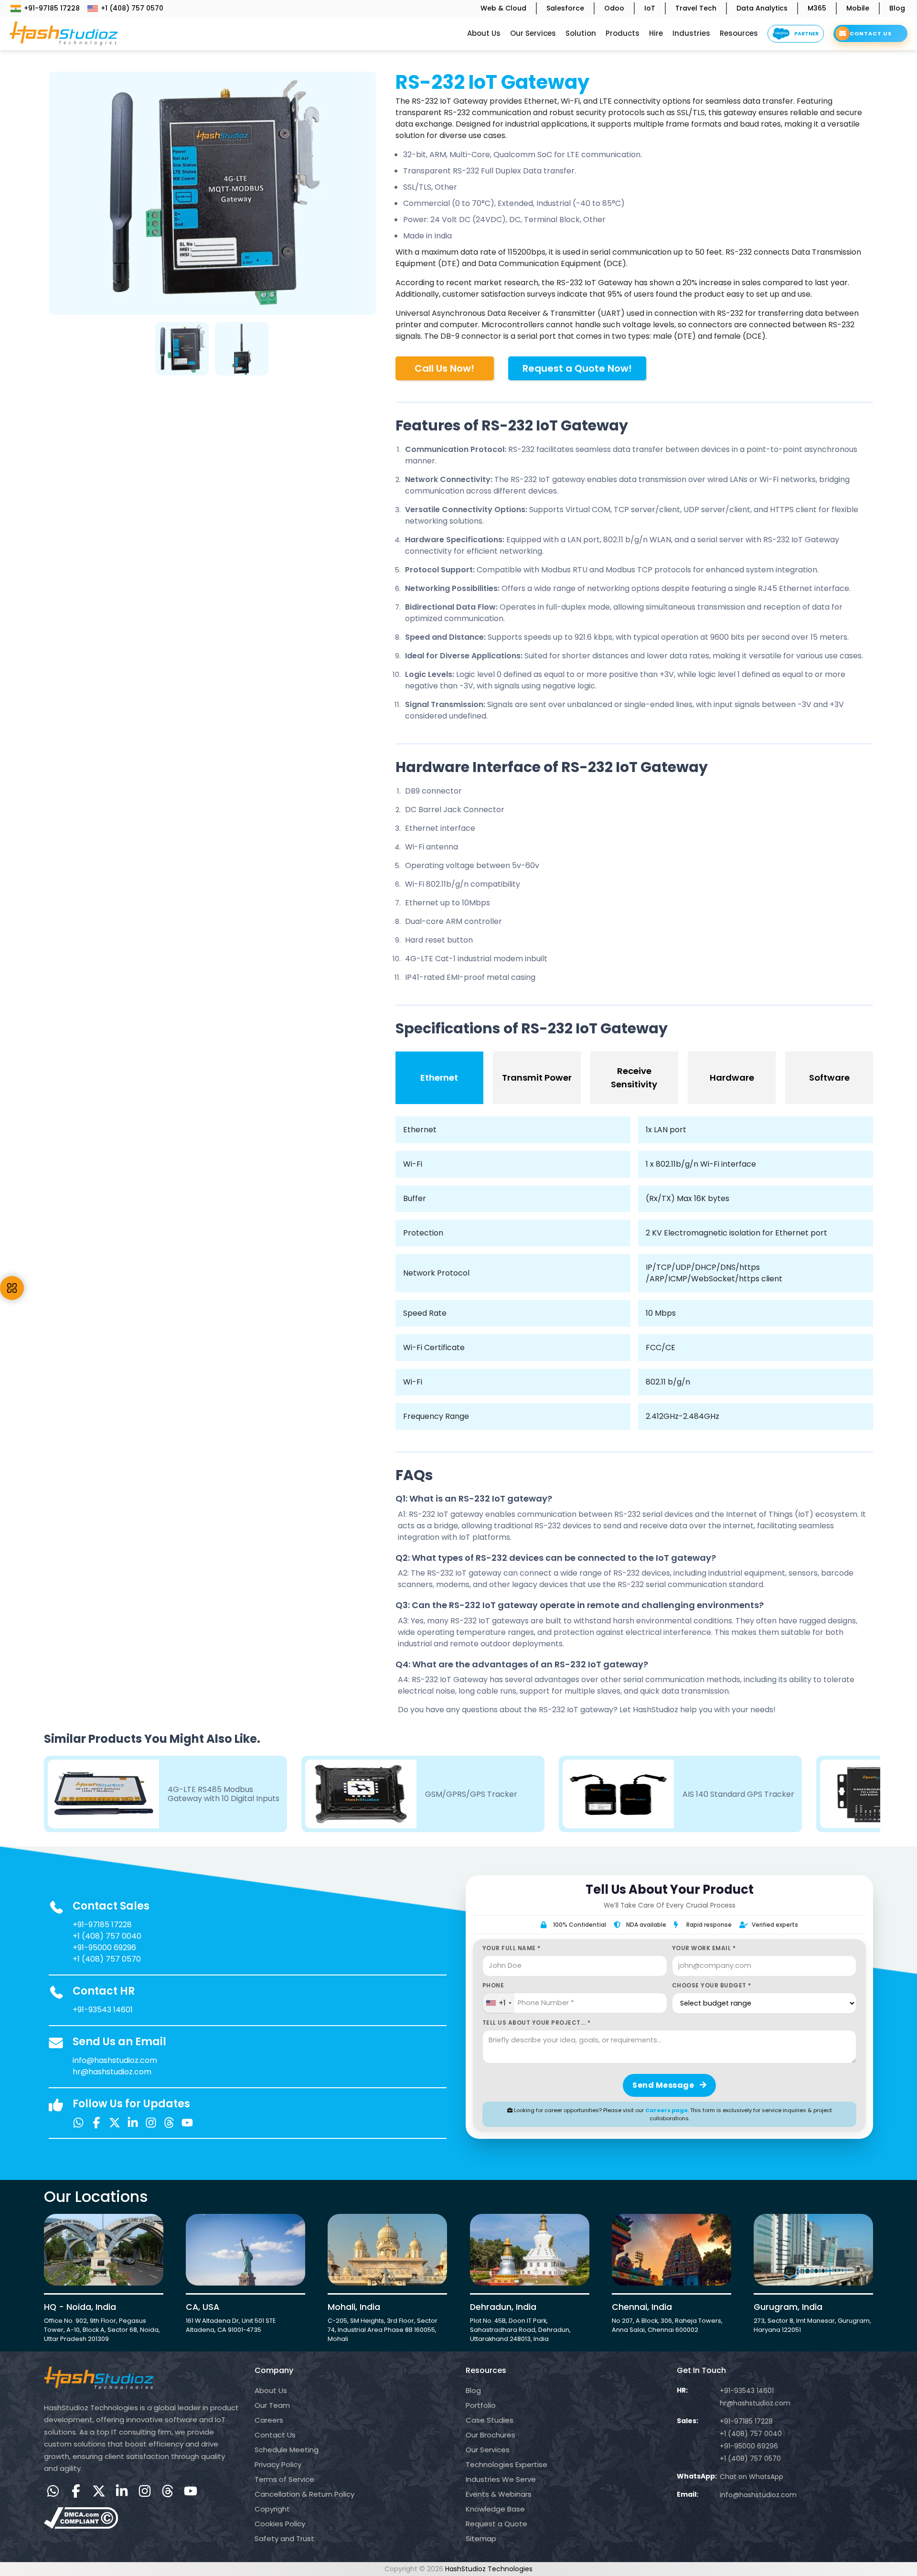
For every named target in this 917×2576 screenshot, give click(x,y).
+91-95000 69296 (104, 1948)
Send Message (664, 2085)
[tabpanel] (183, 347)
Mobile (858, 8)
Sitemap (481, 2538)
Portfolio (481, 2405)
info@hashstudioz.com (115, 2060)
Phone (493, 1985)
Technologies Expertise (506, 2464)
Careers (269, 2420)
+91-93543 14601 (103, 2010)
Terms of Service (284, 2479)
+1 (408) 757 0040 (107, 1936)
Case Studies (490, 2420)
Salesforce (565, 8)
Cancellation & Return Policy (304, 2494)
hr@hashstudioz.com (112, 2072)
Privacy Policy (278, 2464)
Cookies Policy (280, 2524)
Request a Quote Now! (577, 368)
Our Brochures (490, 2435)
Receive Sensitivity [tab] (634, 1078)
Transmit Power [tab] (537, 1078)
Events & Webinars (499, 2494)
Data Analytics (762, 8)
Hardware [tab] (732, 1078)
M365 (817, 8)
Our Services (488, 2450)
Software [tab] (829, 1078)
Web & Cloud (503, 8)
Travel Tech (696, 8)
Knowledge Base (495, 2509)
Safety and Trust (284, 2538)
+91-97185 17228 (52, 8)
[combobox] (498, 2003)
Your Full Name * (512, 1948)
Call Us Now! (444, 368)
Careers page (666, 2110)
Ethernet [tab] (439, 1078)
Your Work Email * (704, 1948)
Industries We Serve (501, 2479)
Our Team (272, 2405)
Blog (897, 8)
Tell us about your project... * (537, 2023)
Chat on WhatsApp (752, 2477)
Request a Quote (496, 2524)
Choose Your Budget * (712, 1985)
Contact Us (275, 2435)
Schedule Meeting (287, 2450)
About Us (271, 2390)
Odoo (614, 8)
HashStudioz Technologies (489, 2569)
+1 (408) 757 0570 (132, 8)
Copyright (272, 2509)
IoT (650, 8)
